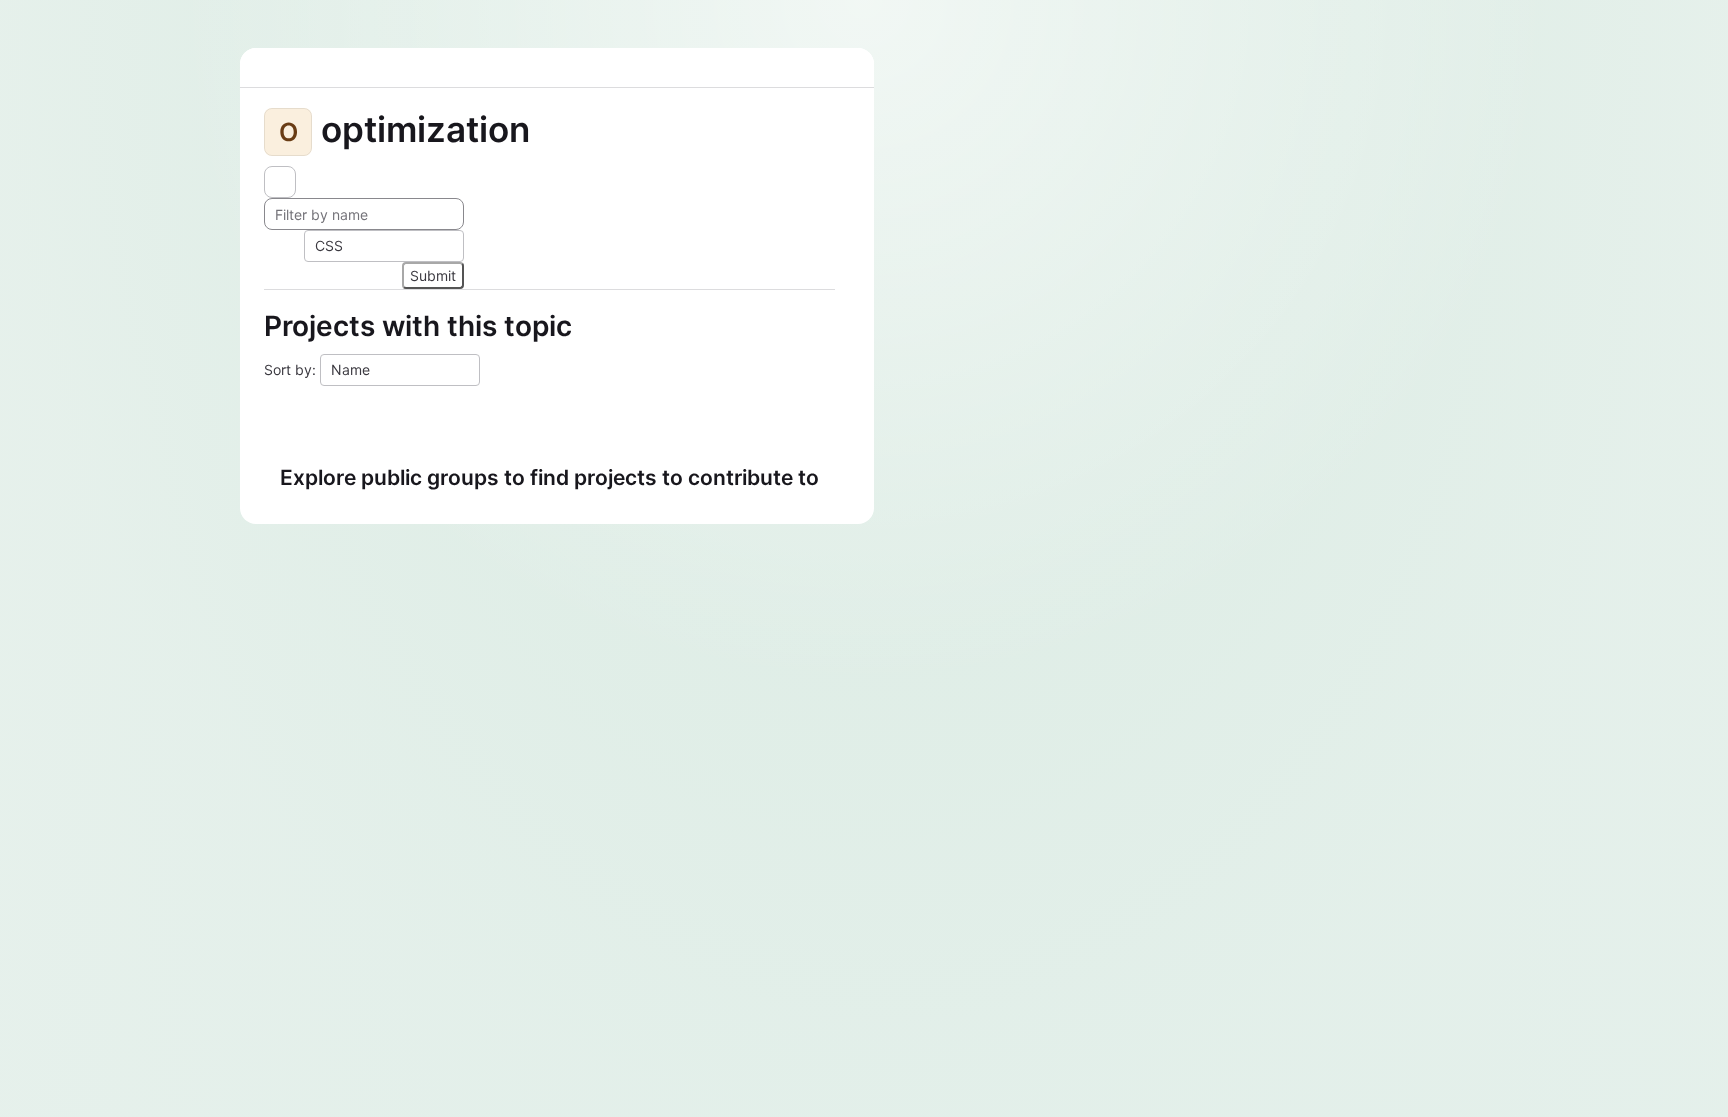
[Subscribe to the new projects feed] (280, 182)
